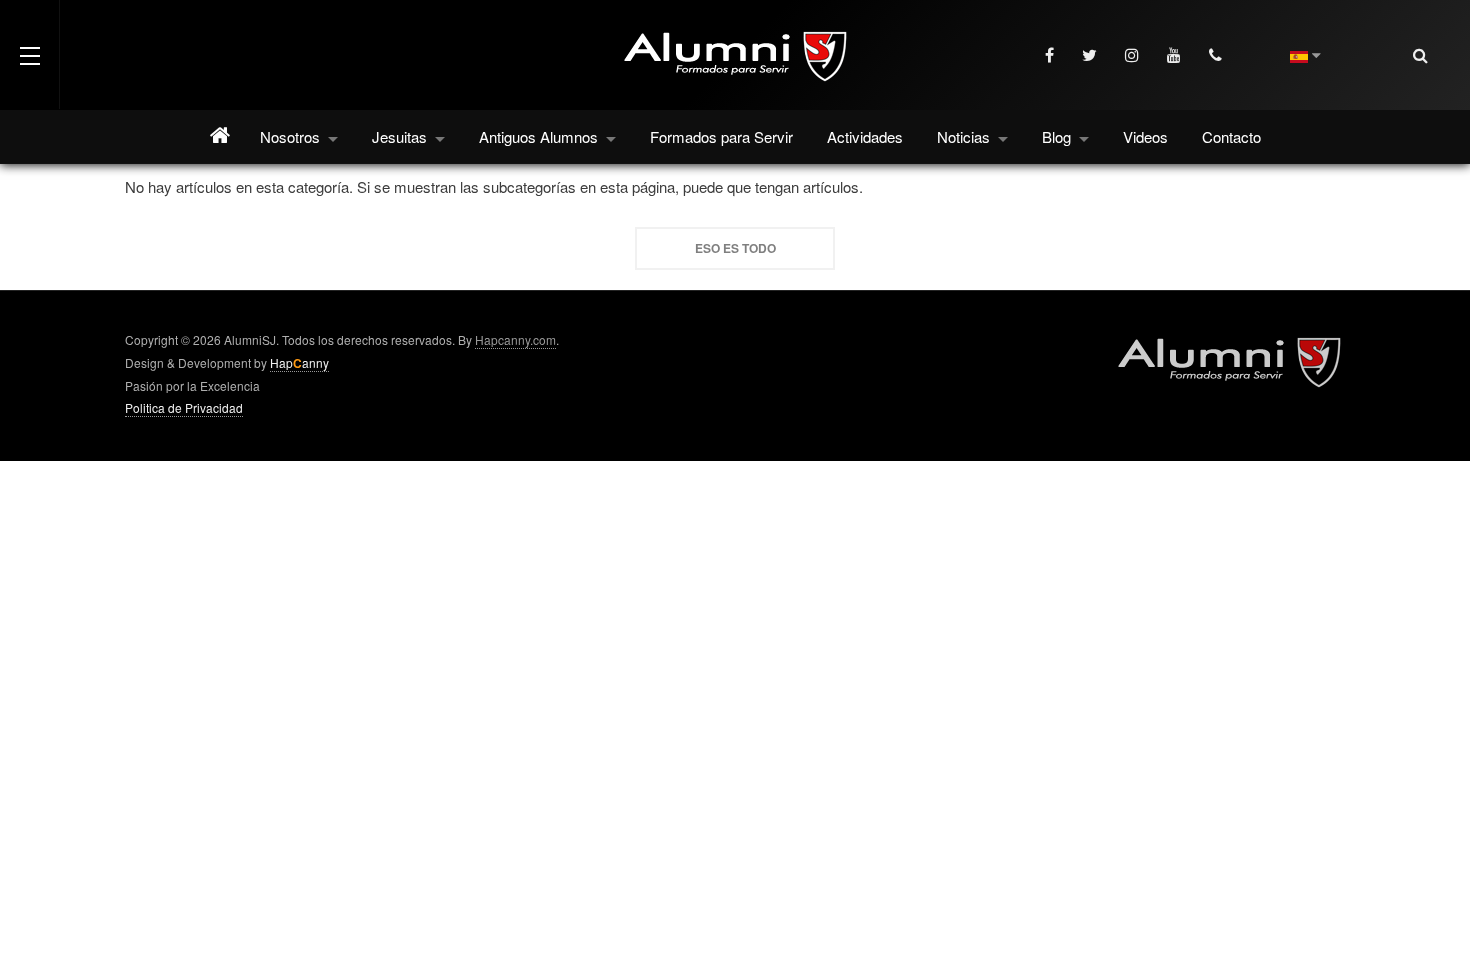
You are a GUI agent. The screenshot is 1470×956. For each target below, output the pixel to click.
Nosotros (292, 136)
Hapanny (299, 363)
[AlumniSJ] (735, 55)
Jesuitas (401, 136)
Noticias (965, 136)
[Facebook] (1051, 55)
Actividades (865, 136)
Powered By (1229, 361)
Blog (1058, 136)
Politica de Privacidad (184, 407)
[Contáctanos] (1217, 55)
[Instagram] (1134, 55)
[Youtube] (1176, 55)
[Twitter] (1091, 55)
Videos (1145, 136)
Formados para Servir (721, 136)
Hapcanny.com (515, 339)
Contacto (1231, 136)
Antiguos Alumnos (540, 136)
